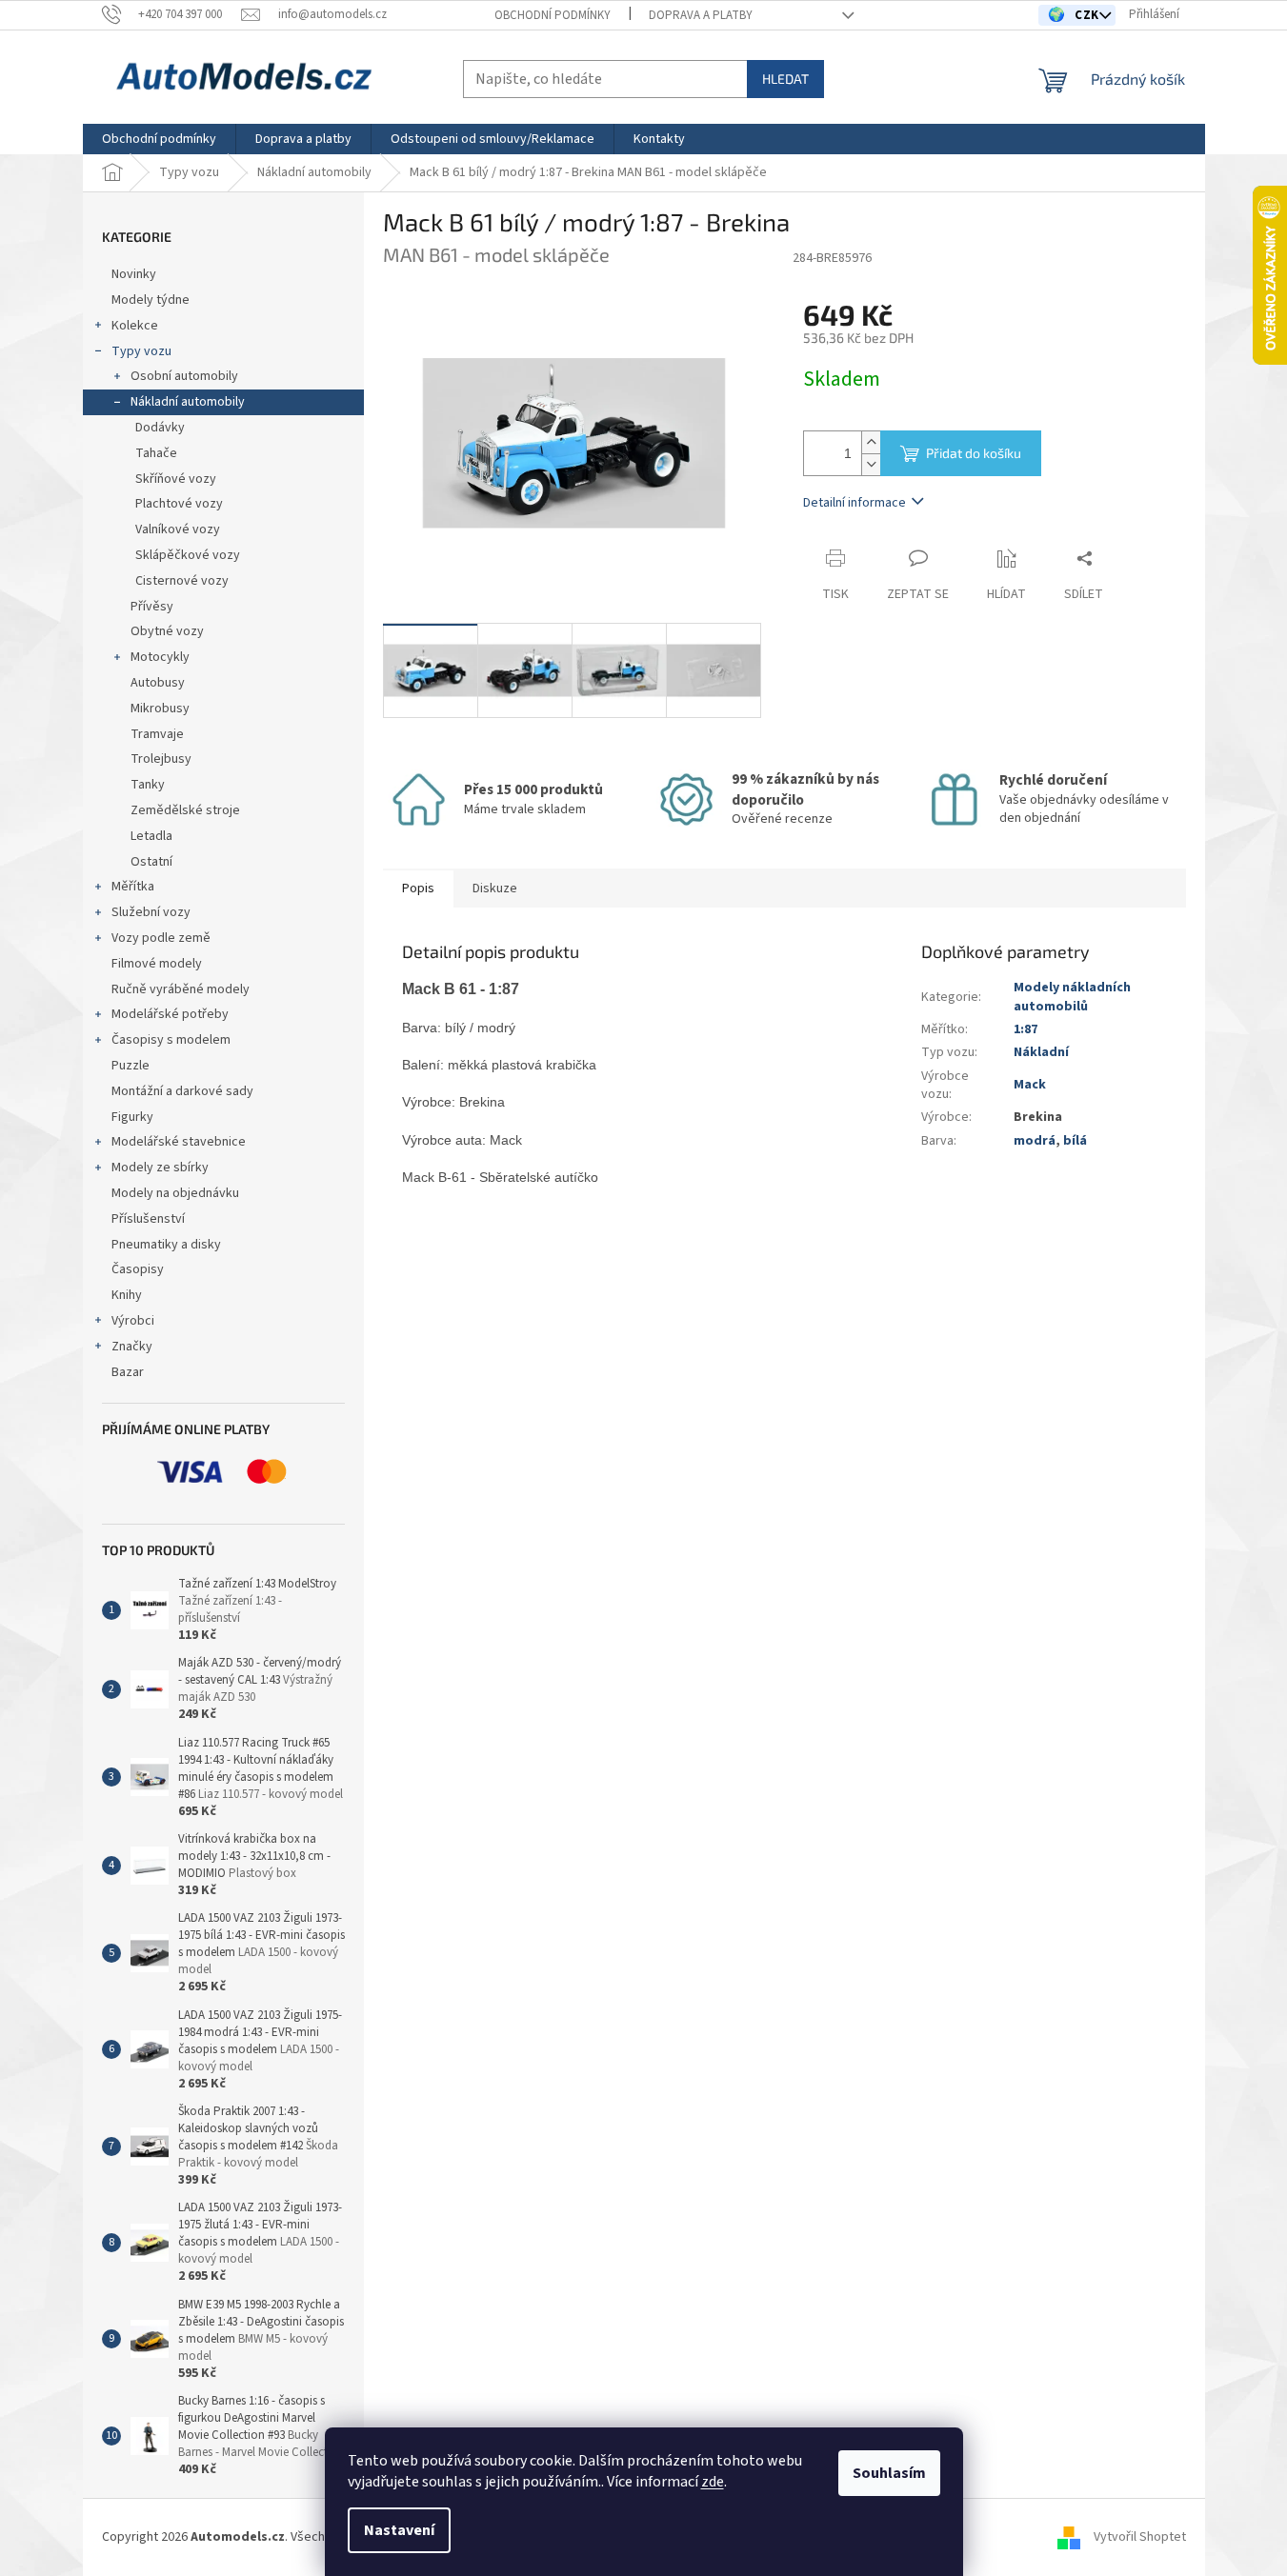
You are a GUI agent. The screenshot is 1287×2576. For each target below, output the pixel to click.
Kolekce (135, 326)
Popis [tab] (418, 889)
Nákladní (1041, 1052)
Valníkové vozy (178, 529)
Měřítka (133, 887)
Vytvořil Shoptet (1140, 2537)
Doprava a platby (701, 15)
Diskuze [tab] (495, 889)
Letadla (151, 836)
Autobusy (158, 683)
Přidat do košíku (974, 453)
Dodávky (160, 428)
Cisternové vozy (182, 581)
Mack (1030, 1085)
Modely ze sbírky (160, 1168)
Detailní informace (855, 503)
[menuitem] (159, 139)
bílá (1075, 1141)
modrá (1035, 1141)
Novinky (134, 274)
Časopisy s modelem (171, 1040)
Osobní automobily (184, 376)
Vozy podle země (161, 938)
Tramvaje (157, 734)
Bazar (128, 1372)
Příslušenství (148, 1219)
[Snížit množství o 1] (871, 464)
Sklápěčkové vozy (188, 555)
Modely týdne (151, 300)
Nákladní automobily (188, 402)
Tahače (156, 453)
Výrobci (133, 1321)
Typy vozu (141, 351)
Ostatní (151, 862)
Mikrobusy (160, 709)
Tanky (148, 785)
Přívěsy (152, 607)
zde (713, 2482)
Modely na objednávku (175, 1193)
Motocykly (160, 657)
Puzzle (131, 1066)
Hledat (785, 79)
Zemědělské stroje (185, 810)
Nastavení (399, 2530)
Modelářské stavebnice (179, 1142)
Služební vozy (151, 912)
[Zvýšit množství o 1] (871, 442)
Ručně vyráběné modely (181, 989)
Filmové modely (157, 964)
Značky (132, 1347)
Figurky (132, 1117)
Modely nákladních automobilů (1072, 997)
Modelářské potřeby (170, 1014)
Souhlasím (889, 2473)
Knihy (127, 1295)
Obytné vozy (167, 631)
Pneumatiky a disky (166, 1245)
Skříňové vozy (176, 479)
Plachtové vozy (179, 504)
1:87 (1026, 1029)
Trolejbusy (161, 759)
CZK (1088, 15)
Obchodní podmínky (553, 15)
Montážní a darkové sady (182, 1091)
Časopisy (138, 1269)
